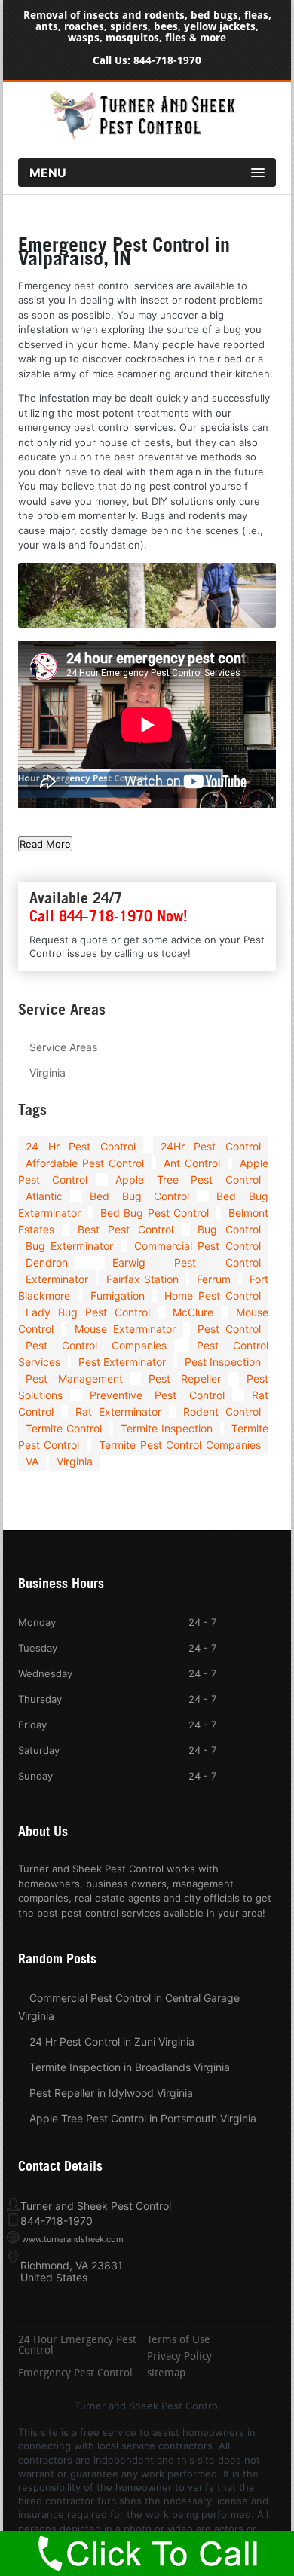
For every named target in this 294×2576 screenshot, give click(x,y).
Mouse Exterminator (125, 1329)
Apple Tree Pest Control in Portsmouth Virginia (143, 2118)
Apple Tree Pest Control (188, 1180)
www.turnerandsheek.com (73, 2239)
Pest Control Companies (96, 1345)
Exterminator (57, 1279)
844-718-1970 (167, 61)
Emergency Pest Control (75, 2374)
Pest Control (229, 1329)
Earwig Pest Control (187, 1262)
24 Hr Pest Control (81, 1146)
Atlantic (44, 1196)
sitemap (166, 2374)
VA (32, 1461)
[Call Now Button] (147, 2553)
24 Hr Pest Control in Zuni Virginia (112, 2041)
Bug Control (229, 1229)
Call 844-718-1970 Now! (109, 916)
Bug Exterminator (69, 1246)
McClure (193, 1312)
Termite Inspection (167, 1428)
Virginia (47, 1073)
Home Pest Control (212, 1296)
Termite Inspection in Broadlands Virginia (130, 2067)
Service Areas (63, 1047)
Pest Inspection (223, 1362)
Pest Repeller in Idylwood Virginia (111, 2093)
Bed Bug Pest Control (155, 1213)
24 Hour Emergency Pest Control (77, 2346)
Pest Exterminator (122, 1362)
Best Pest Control (126, 1229)
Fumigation (118, 1296)
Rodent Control (222, 1412)
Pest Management (74, 1378)
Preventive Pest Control (157, 1395)
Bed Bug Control (139, 1196)
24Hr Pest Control (211, 1146)
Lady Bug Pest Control (88, 1312)
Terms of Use (179, 2341)
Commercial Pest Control (198, 1246)
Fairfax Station (142, 1279)
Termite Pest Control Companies (180, 1445)
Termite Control (64, 1428)
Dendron (47, 1262)
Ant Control (192, 1163)
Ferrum (214, 1279)
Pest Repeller (185, 1378)
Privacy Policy (179, 2358)
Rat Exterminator (118, 1412)
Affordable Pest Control (85, 1163)
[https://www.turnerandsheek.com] (147, 136)
